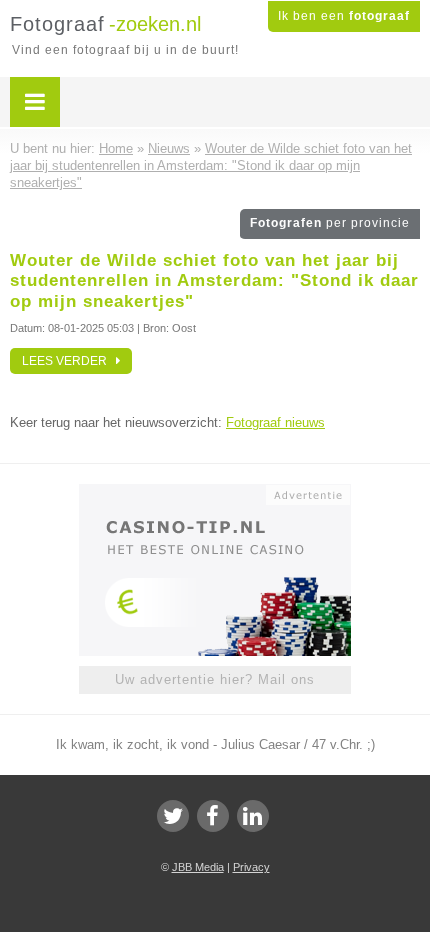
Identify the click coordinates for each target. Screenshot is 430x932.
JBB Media (198, 867)
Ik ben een (344, 16)
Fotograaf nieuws (275, 422)
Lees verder (69, 361)
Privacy (251, 867)
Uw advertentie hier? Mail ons (215, 679)
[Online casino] (215, 493)
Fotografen (330, 223)
